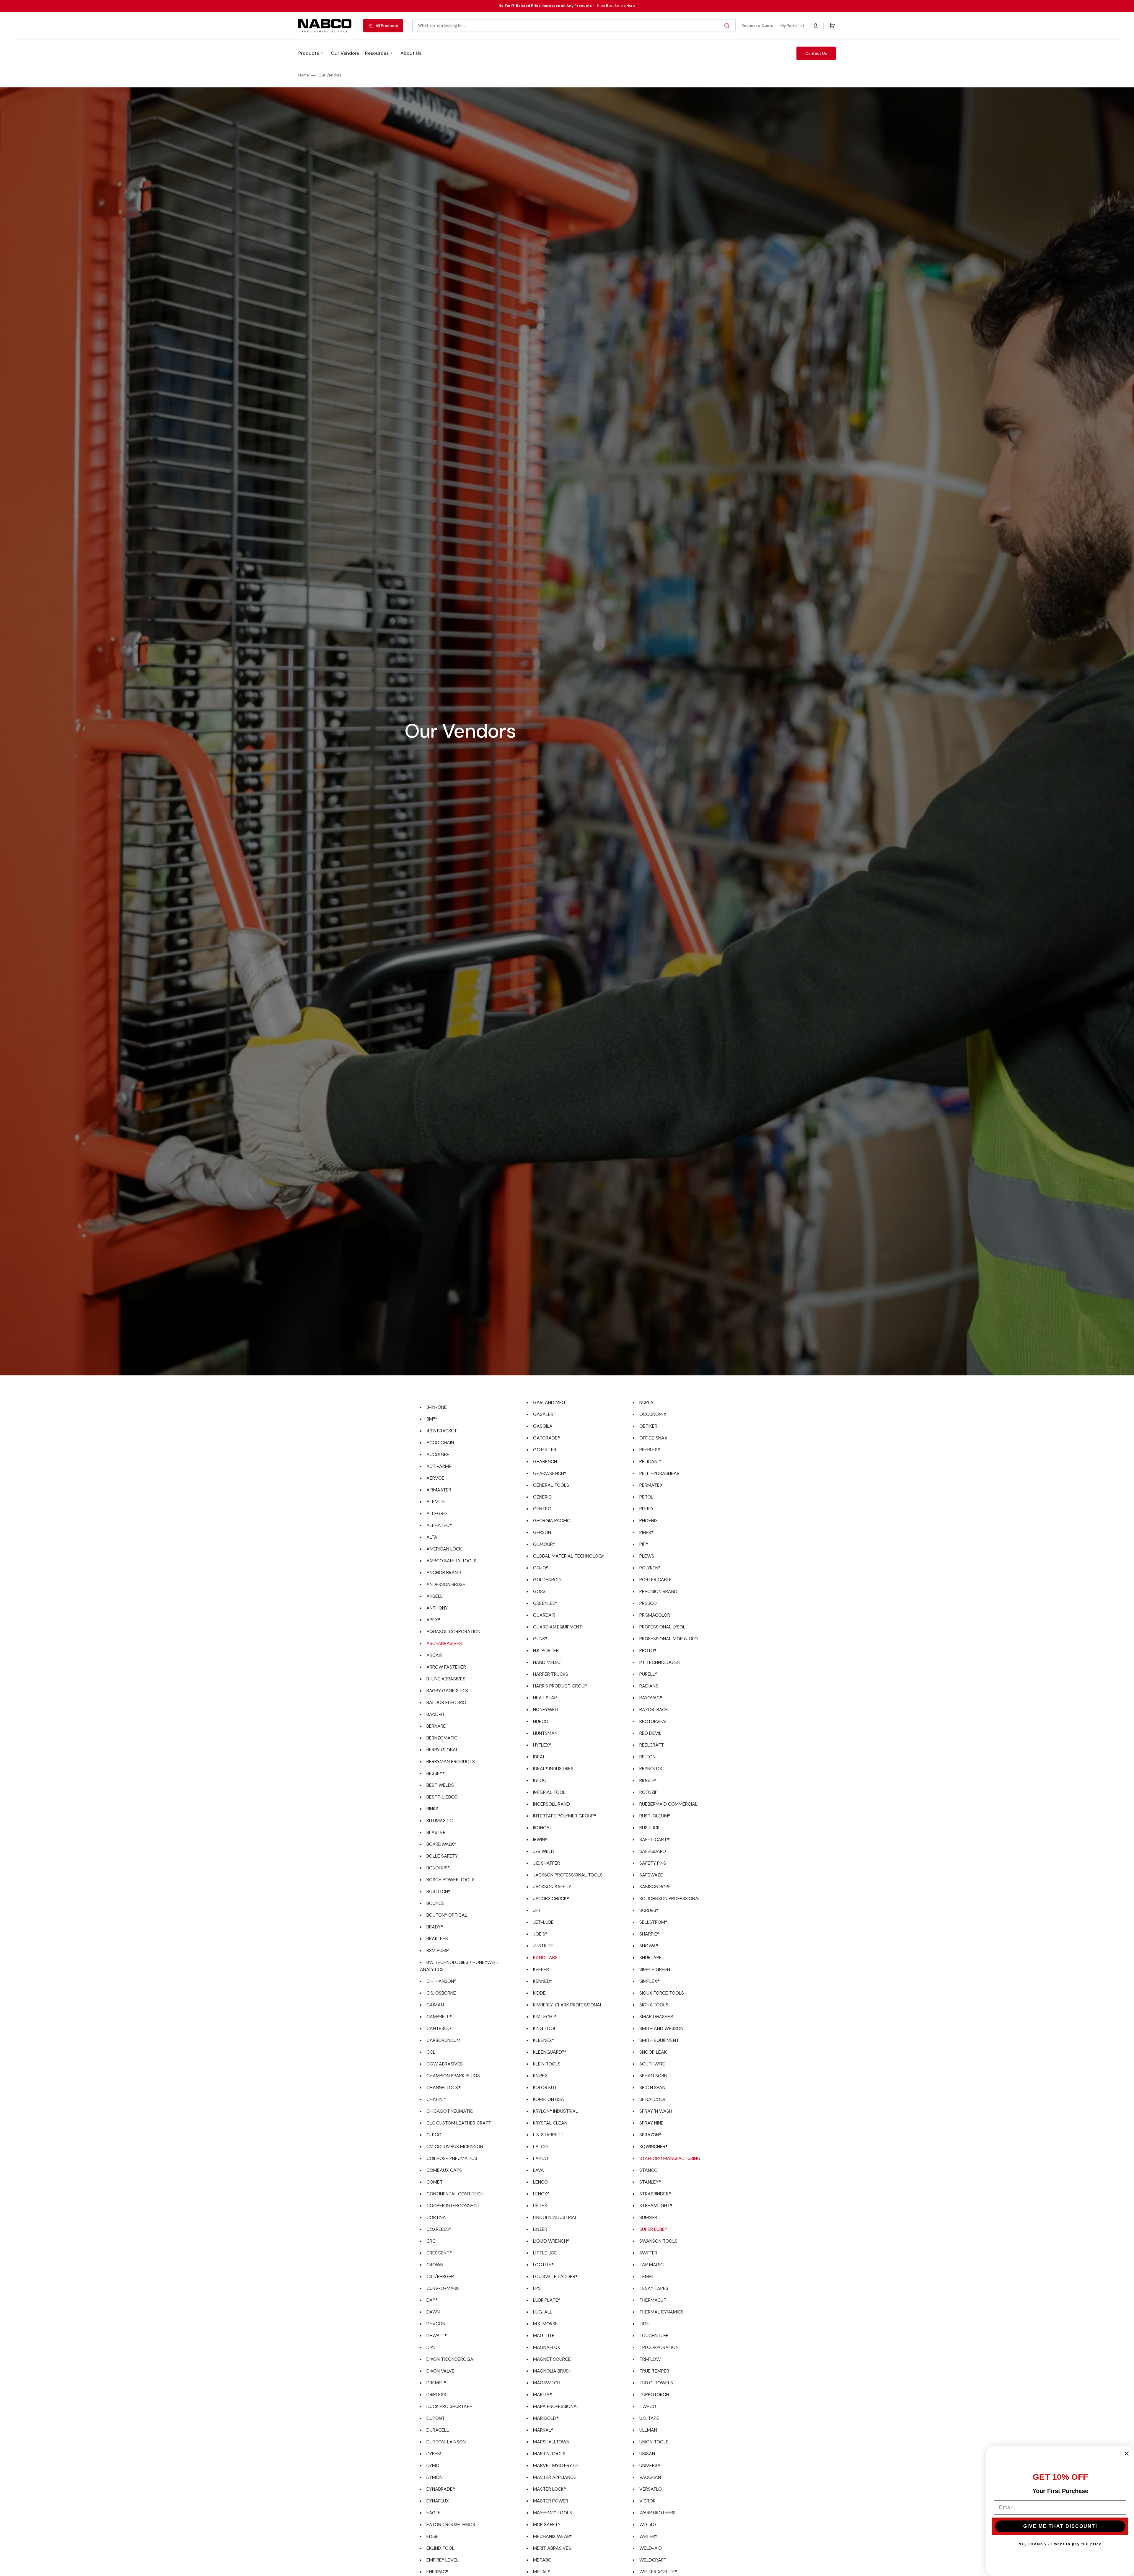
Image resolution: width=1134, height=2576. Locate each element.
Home (304, 75)
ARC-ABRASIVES (444, 1643)
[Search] (728, 26)
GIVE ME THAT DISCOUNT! (1060, 2526)
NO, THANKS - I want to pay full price (1060, 2544)
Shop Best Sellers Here (616, 6)
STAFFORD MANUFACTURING (670, 2158)
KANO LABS (545, 1958)
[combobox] (574, 26)
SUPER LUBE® (653, 2229)
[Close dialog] (1127, 2453)
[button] (816, 26)
